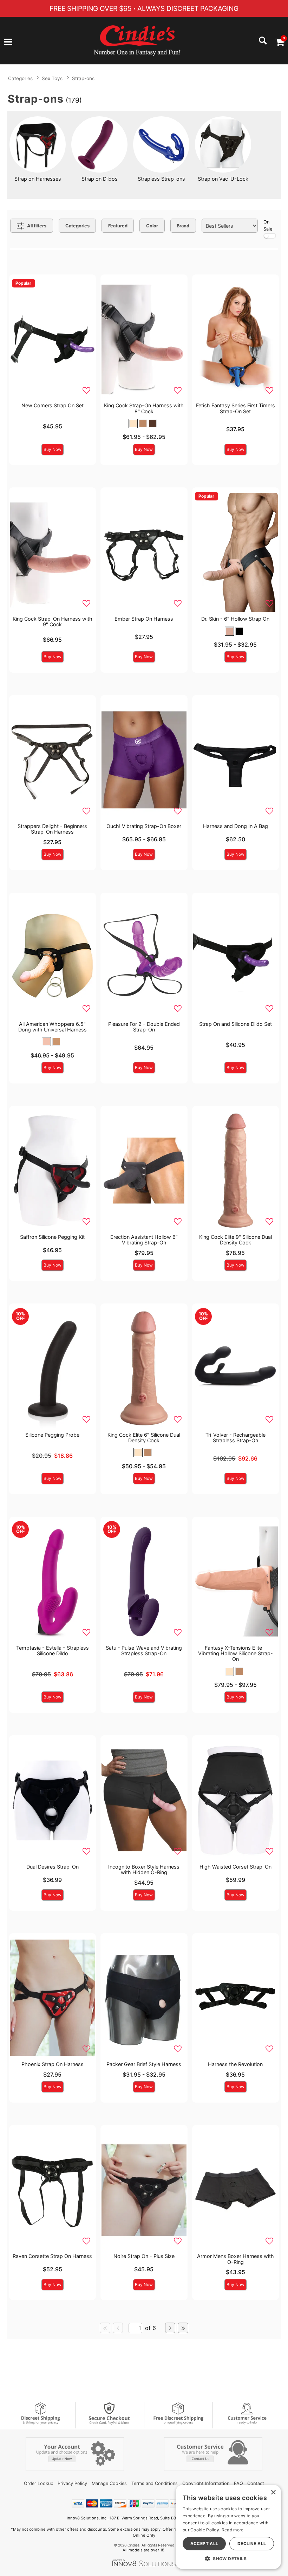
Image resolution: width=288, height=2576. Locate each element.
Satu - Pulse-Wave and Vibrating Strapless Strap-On (144, 1651)
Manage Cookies (109, 2483)
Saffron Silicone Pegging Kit (52, 1237)
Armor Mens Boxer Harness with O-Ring (235, 2259)
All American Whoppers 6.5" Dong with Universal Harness (53, 1027)
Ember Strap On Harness (144, 619)
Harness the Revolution (235, 2064)
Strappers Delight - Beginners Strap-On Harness (52, 829)
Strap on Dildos (100, 179)
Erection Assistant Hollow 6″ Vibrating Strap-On (144, 1240)
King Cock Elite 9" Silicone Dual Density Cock (235, 1240)
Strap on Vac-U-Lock (223, 179)
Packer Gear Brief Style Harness (144, 2064)
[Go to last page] (183, 2328)
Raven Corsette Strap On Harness (52, 2256)
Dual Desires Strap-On (53, 1867)
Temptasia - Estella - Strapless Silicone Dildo (53, 1651)
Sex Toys (52, 78)
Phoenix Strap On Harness (53, 2064)
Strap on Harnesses (38, 179)
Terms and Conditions (155, 2483)
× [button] (273, 2493)
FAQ (238, 2483)
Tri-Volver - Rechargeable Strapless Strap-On (235, 1438)
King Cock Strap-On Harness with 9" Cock (53, 622)
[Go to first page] (105, 2328)
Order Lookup (39, 2483)
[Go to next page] (170, 2328)
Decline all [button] (252, 2543)
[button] (8, 43)
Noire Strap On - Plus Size (144, 2256)
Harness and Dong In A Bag (235, 826)
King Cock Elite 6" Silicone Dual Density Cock (144, 1438)
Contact (256, 2483)
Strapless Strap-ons (161, 179)
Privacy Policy (72, 2483)
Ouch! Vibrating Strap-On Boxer (144, 826)
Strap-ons (83, 78)
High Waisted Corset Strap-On (235, 1867)
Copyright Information (206, 2483)
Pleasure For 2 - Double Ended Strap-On (144, 1027)
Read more (233, 2530)
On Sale (268, 225)
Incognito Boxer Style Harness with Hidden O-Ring (144, 1869)
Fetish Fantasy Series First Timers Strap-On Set (235, 408)
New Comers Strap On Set (53, 405)
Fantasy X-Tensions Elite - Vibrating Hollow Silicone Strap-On (235, 1653)
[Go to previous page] (118, 2328)
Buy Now (53, 449)
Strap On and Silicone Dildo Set (235, 1024)
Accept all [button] (204, 2543)
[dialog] (228, 2527)
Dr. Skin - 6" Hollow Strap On (235, 619)
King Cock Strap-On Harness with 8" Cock (144, 408)
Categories (20, 78)
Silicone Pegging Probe (52, 1435)
